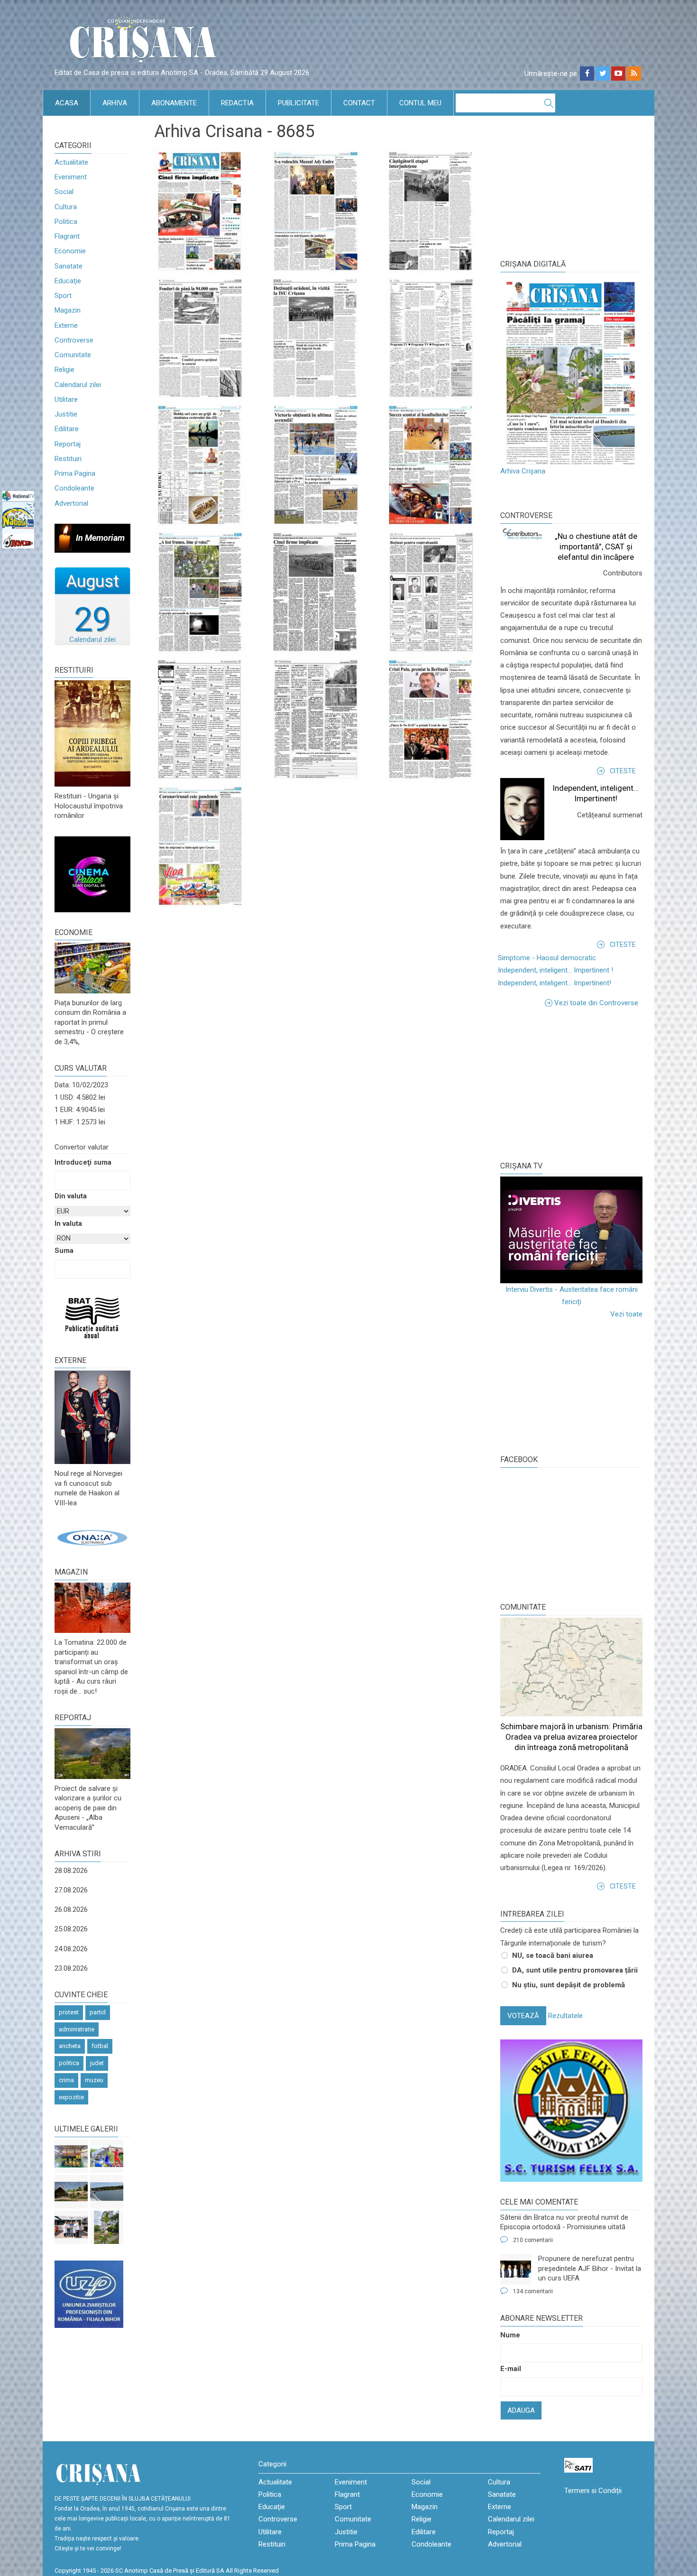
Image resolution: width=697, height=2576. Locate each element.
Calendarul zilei (78, 385)
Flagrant (67, 236)
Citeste (623, 771)
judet (97, 2063)
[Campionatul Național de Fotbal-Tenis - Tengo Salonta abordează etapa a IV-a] (71, 2156)
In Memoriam (100, 538)
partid (98, 2012)
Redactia (237, 103)
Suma (64, 1251)
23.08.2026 (71, 1968)
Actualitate (71, 162)
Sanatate (69, 266)
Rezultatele (565, 2016)
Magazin (68, 310)
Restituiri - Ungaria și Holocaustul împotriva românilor (89, 806)
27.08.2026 (71, 1890)
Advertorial (71, 503)
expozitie (71, 2097)
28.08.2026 (71, 1871)
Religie (64, 370)
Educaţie (68, 281)
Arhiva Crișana (523, 471)
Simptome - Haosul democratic (547, 958)
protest (69, 2012)
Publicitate (298, 103)
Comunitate (73, 355)
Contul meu (420, 103)
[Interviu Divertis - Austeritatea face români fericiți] (571, 1230)
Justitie (66, 414)
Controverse (74, 340)
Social (64, 192)
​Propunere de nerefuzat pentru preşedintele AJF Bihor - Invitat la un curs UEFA (590, 2268)
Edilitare (67, 429)
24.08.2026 (71, 1949)
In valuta (68, 1223)
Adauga (521, 2410)
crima (66, 2080)
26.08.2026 (71, 1909)
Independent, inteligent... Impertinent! (555, 983)
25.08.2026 (71, 1929)
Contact (359, 103)
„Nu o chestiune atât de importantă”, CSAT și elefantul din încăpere (596, 547)
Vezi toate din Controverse (596, 1003)
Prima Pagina (75, 473)
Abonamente (174, 103)
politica (69, 2063)
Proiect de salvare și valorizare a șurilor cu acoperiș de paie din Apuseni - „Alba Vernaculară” (88, 1808)
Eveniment (71, 177)
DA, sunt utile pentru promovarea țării (575, 1970)
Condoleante (74, 488)
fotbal (100, 2046)
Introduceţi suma (83, 1162)
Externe (66, 325)
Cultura (66, 207)
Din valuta (71, 1196)
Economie (70, 251)
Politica (66, 222)
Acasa (67, 103)
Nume (510, 2335)
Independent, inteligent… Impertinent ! (555, 970)
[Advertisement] (571, 1083)
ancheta (70, 2046)
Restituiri (68, 459)
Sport (63, 296)
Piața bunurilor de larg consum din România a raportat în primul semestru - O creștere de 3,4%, (90, 1022)
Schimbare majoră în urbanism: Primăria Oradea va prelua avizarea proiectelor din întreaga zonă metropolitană (571, 1737)
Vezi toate (626, 1314)
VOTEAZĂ (523, 2016)
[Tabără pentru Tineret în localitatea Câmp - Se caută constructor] (71, 2192)
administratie (77, 2029)
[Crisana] (145, 42)
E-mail (511, 2369)
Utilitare (66, 399)
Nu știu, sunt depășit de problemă (569, 1985)
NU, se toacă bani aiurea (553, 1955)
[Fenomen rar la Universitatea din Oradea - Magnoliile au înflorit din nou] (107, 2227)
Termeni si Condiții (593, 2491)
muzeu (94, 2080)
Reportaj (68, 444)
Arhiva (115, 103)
